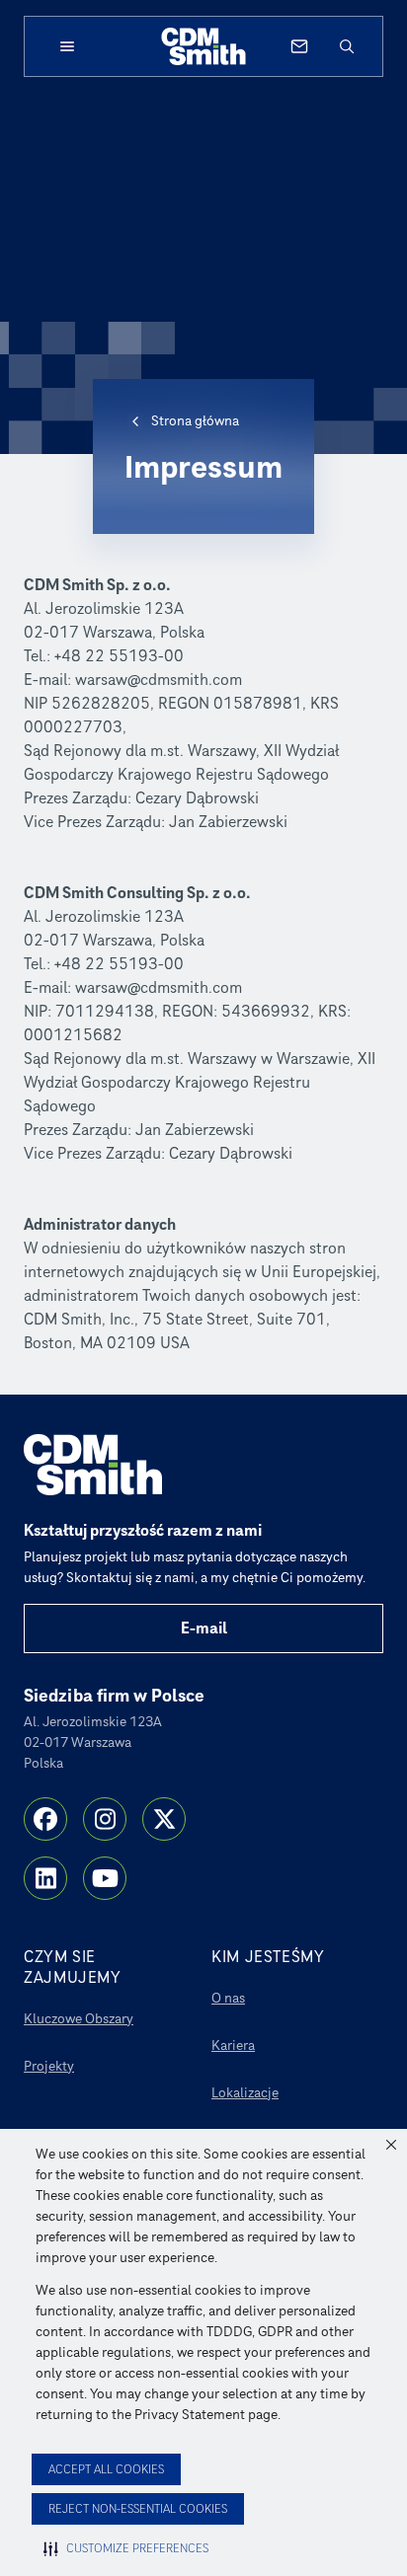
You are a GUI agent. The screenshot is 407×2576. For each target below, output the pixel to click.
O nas (228, 1998)
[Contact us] (299, 46)
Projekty (49, 2066)
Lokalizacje (245, 2093)
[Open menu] (67, 46)
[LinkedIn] (45, 1878)
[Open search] (347, 46)
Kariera (233, 2046)
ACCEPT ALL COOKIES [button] (106, 2470)
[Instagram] (105, 1819)
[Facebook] (45, 1819)
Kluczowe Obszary (79, 2019)
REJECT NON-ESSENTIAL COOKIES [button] (138, 2509)
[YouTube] (105, 1878)
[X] (164, 1819)
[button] (391, 2145)
